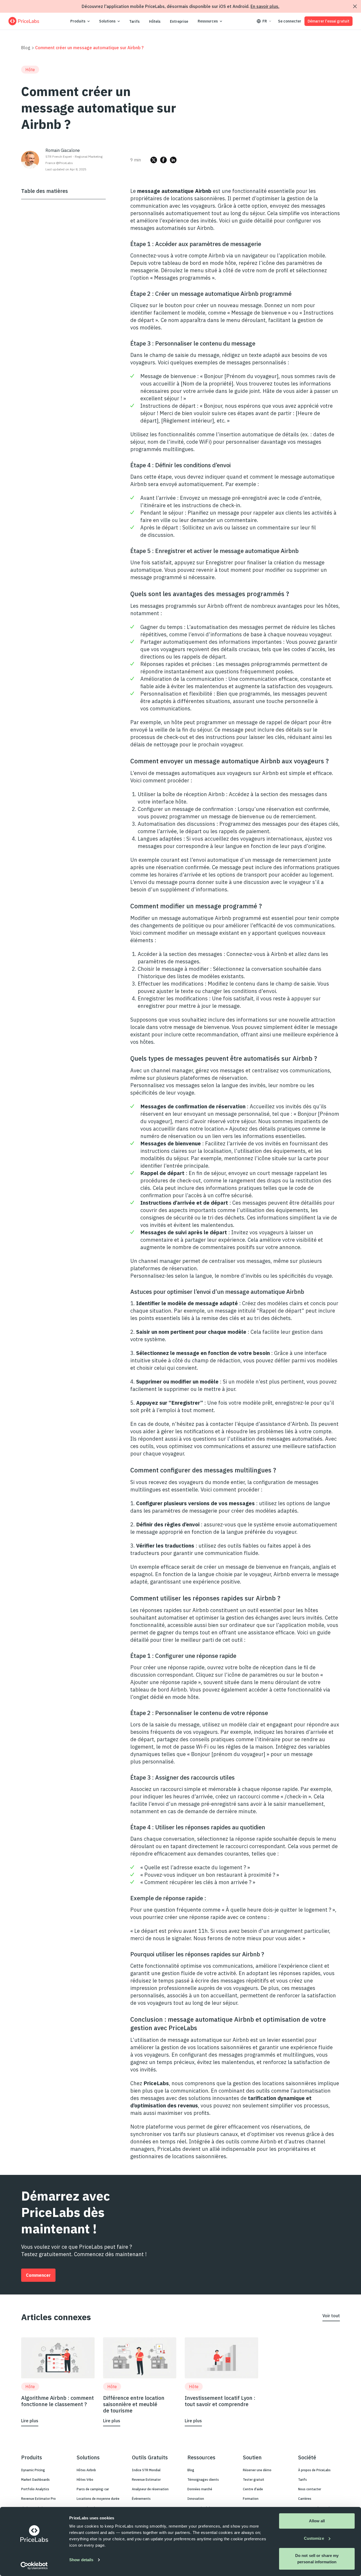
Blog (26, 48)
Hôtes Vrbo (85, 2480)
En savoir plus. (265, 6)
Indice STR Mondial (146, 2470)
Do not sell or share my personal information (317, 2559)
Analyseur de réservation (150, 2489)
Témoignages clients (203, 2480)
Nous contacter (310, 2489)
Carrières (305, 2499)
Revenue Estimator (146, 2480)
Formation (251, 2499)
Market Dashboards (35, 2480)
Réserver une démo (257, 2470)
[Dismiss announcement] (355, 6)
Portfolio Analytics (35, 2489)
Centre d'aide (253, 2489)
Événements (141, 2499)
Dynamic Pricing (33, 2470)
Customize (314, 2538)
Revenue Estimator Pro (38, 2499)
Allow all (317, 2521)
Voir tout (331, 2316)
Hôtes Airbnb (86, 2470)
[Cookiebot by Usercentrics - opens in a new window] (34, 2566)
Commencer (38, 2275)
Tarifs (134, 21)
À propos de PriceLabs (314, 2470)
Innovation (196, 2499)
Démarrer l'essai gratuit (328, 21)
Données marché (200, 2489)
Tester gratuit (254, 2480)
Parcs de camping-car (93, 2489)
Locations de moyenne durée (98, 2499)
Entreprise (179, 21)
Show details (81, 2560)
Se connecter (290, 21)
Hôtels (155, 21)
